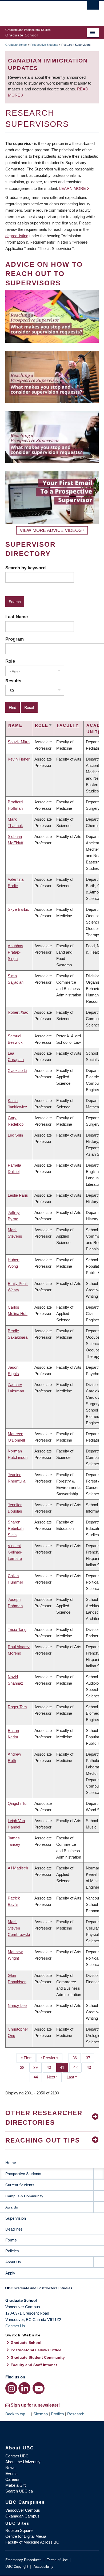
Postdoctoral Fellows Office (36, 2350)
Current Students (20, 2185)
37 (90, 2058)
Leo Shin (15, 1135)
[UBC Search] (93, 7)
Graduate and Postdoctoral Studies (52, 2290)
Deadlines (14, 2229)
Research (76, 2414)
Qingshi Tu (17, 1803)
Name (15, 725)
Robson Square (19, 2530)
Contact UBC (17, 2456)
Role (10, 661)
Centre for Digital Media (26, 2536)
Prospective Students (44, 45)
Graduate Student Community (38, 2357)
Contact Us (15, 2326)
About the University (23, 2462)
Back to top (16, 2414)
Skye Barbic (18, 909)
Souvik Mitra (19, 742)
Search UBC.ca (19, 2491)
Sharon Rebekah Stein (16, 1528)
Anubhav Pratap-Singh (15, 952)
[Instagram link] (11, 2388)
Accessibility (43, 2567)
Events (11, 2473)
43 (91, 2067)
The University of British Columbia (38, 11)
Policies (12, 2251)
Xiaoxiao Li (17, 1070)
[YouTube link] (39, 2388)
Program (15, 639)
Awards (12, 2207)
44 (38, 2077)
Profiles (57, 2414)
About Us (13, 2262)
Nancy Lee (17, 2005)
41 (64, 2067)
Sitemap (41, 2414)
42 (77, 2067)
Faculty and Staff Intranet (34, 2365)
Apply (10, 2273)
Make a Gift (15, 2485)
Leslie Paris (18, 1195)
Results (13, 681)
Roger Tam (17, 1707)
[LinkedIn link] (24, 2388)
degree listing (17, 236)
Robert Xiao (18, 1012)
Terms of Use (57, 2560)
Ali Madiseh (18, 1868)
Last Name (17, 617)
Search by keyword (25, 568)
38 (24, 2067)
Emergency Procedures (23, 2560)
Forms (11, 2240)
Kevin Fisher (19, 759)
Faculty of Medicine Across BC (32, 2542)
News (10, 2468)
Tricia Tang (17, 1629)
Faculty (68, 725)
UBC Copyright (17, 2567)
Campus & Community (24, 2196)
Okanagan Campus (22, 2516)
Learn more (73, 188)
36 (77, 2058)
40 (51, 2067)
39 (37, 2067)
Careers (12, 2479)
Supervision (16, 2218)
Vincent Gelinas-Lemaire (15, 1552)
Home (11, 2163)
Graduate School (16, 45)
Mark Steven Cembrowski (19, 1928)
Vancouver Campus (23, 2510)
